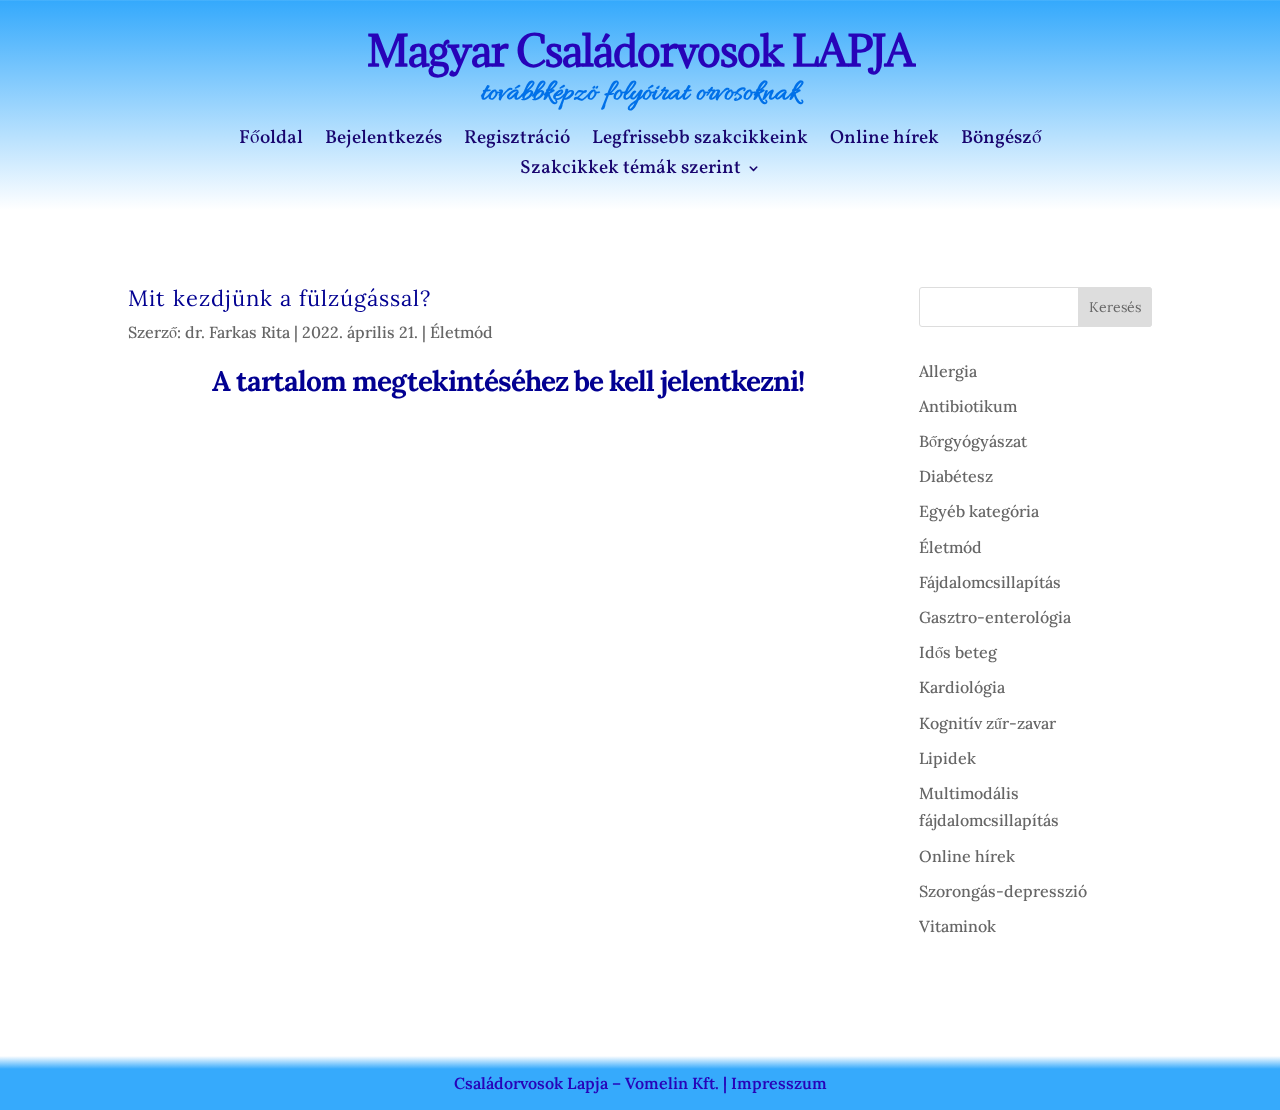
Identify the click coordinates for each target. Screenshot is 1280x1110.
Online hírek (884, 141)
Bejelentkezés (383, 141)
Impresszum (779, 1083)
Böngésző (1001, 141)
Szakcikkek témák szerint (630, 171)
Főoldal (271, 141)
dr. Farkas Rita (237, 332)
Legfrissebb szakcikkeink (700, 141)
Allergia (948, 371)
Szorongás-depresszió (1003, 891)
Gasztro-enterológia (995, 617)
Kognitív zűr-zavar (987, 723)
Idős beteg (958, 652)
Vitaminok (957, 926)
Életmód (461, 332)
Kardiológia (962, 687)
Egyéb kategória (979, 511)
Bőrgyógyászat (973, 441)
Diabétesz (956, 476)
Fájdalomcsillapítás (990, 582)
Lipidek (947, 758)
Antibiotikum (968, 406)
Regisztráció (517, 141)
